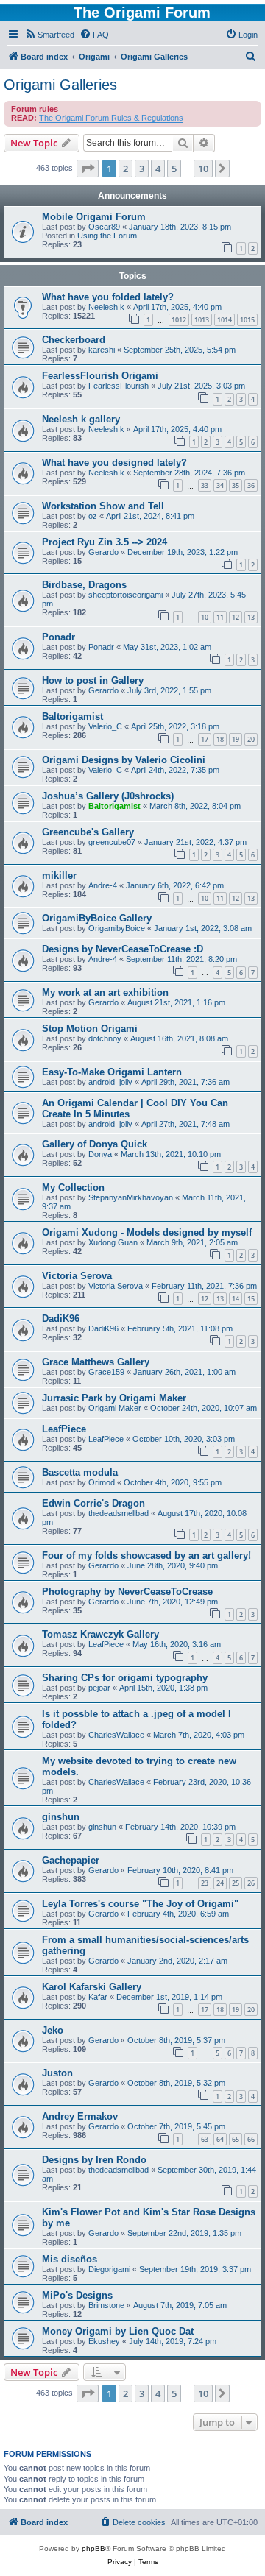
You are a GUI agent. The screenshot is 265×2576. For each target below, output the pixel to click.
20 (251, 739)
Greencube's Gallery (88, 832)
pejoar (99, 1688)
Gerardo (103, 552)
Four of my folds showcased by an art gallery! (146, 1556)
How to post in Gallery (93, 680)
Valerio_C (105, 726)
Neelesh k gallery (81, 419)
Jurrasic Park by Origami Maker (114, 1398)
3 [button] (142, 169)
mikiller (59, 875)
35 (236, 485)
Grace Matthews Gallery (96, 1362)
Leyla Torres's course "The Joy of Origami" (140, 1904)
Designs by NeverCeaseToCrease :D (123, 949)
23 (205, 1883)
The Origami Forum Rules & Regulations (111, 118)
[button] (88, 169)
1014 (225, 320)
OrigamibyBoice (117, 928)
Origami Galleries (60, 85)
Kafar (98, 1997)
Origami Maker (115, 1408)
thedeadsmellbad (119, 1513)
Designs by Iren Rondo (94, 2160)
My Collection (73, 1188)
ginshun (61, 1817)
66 (251, 2139)
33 (205, 485)
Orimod (102, 1482)
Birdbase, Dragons (84, 585)
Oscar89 (104, 227)
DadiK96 (61, 1319)
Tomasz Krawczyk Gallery (100, 1634)
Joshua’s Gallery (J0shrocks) (108, 796)
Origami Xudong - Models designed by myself (147, 1232)
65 (236, 2139)
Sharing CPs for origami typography (125, 1678)
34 (220, 485)
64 (220, 2139)
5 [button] (174, 169)
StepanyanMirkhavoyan (131, 1197)
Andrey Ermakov (80, 2116)
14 (236, 1299)
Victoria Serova (77, 1276)
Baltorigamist (73, 716)
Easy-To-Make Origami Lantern (112, 1072)
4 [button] (158, 169)
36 (251, 485)
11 (220, 617)
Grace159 (106, 1372)
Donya (100, 1154)
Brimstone (106, 2305)
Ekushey (104, 2341)
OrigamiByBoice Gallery (97, 918)
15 (251, 1299)
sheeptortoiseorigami (126, 595)
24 (220, 1883)
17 (205, 739)
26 (251, 1883)
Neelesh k (106, 307)
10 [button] (203, 169)
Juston (57, 2073)
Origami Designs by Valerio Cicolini (124, 760)
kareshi (102, 350)
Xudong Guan (113, 1242)
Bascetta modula (80, 1472)
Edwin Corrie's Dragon (93, 1503)
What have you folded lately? (108, 297)
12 (236, 617)
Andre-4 (103, 885)
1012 (179, 320)
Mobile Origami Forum (94, 217)
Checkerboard (74, 340)
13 (251, 617)
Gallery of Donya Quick (95, 1144)
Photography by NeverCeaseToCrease (127, 1592)
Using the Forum (107, 236)
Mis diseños (70, 2259)
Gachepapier (71, 1860)
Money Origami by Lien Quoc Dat (118, 2331)
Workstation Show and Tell (103, 506)
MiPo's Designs (77, 2295)
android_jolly (110, 1082)
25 (236, 1883)
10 (205, 617)
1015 (247, 320)
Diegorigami (109, 2269)
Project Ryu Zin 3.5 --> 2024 (105, 542)
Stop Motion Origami (90, 1029)
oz (93, 516)
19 (236, 739)
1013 (202, 320)
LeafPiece (64, 1429)
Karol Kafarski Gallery (92, 1987)
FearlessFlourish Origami (100, 376)
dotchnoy (105, 1038)
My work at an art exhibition (105, 992)
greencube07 (112, 842)
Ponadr (59, 637)
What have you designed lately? (114, 463)
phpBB (93, 2548)
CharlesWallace (116, 1735)
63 (205, 2139)
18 (220, 739)
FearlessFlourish (119, 386)
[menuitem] (49, 35)
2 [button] (126, 169)
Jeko (53, 2030)
